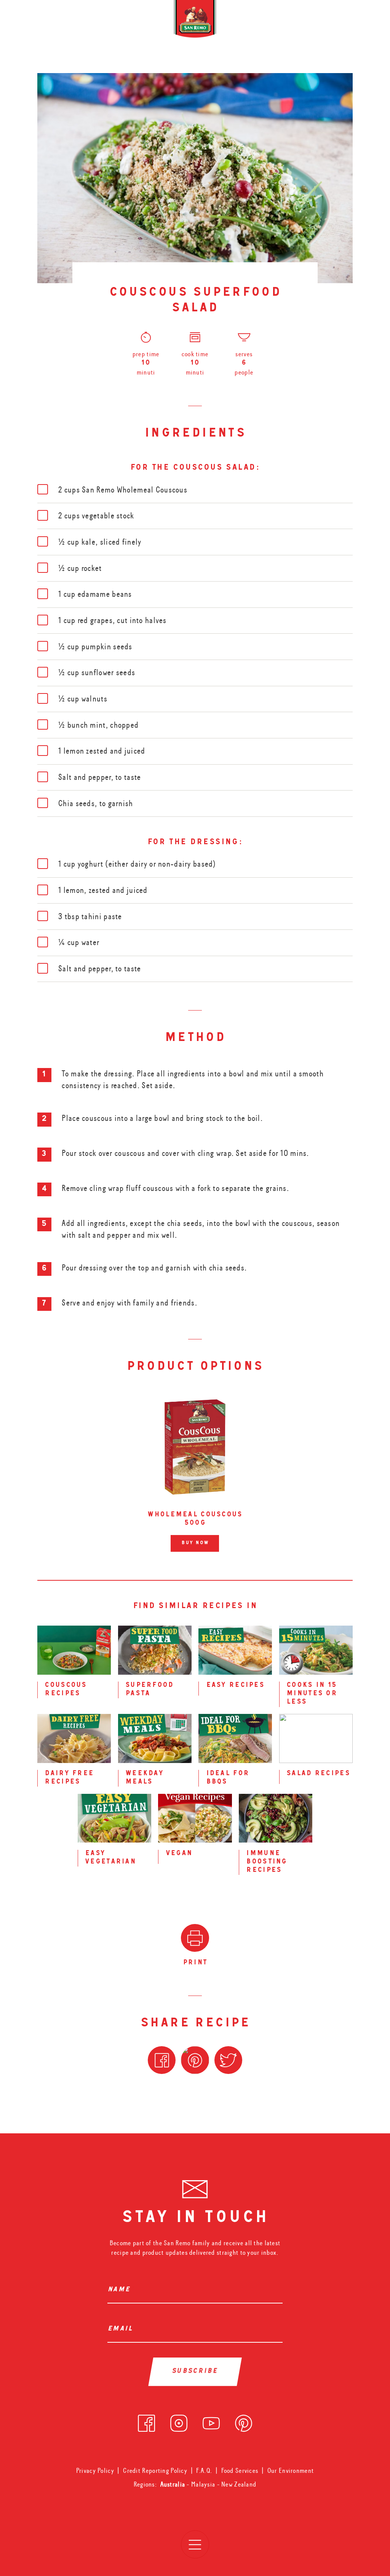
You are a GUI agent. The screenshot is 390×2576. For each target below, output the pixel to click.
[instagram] (179, 2421)
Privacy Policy (95, 2471)
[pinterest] (244, 2421)
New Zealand (239, 2484)
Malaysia (204, 2484)
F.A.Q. (204, 2471)
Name (121, 2290)
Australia (174, 2484)
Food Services (240, 2471)
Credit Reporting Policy (155, 2471)
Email (122, 2329)
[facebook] (146, 2421)
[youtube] (211, 2421)
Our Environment (291, 2471)
